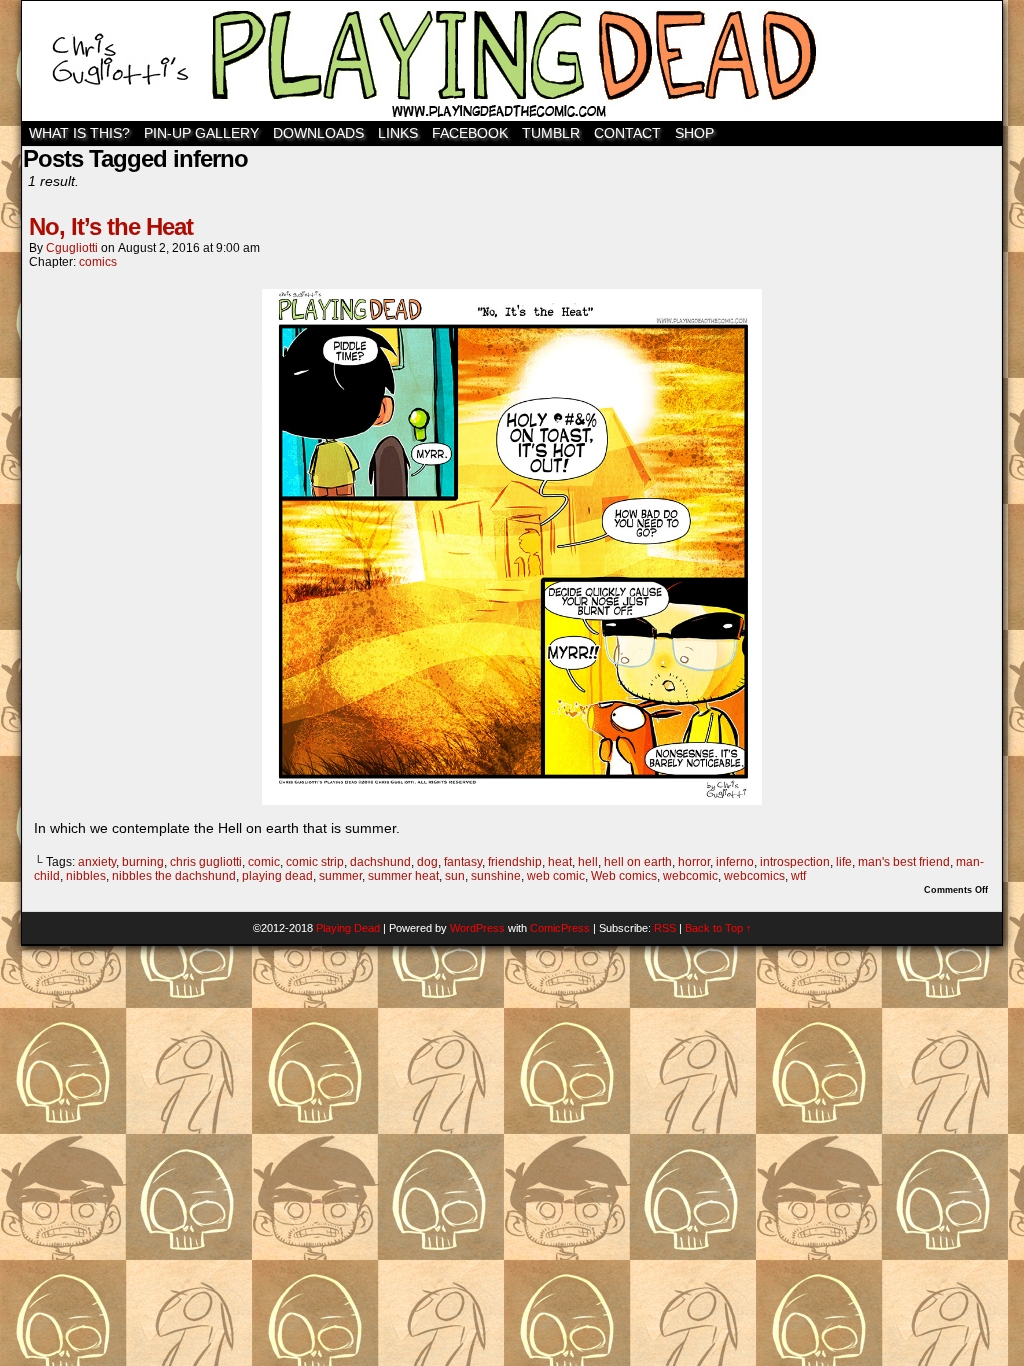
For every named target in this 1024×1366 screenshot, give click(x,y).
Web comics (624, 876)
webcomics (754, 876)
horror (694, 862)
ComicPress (560, 928)
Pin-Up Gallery (201, 133)
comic (264, 862)
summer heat (403, 876)
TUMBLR (551, 133)
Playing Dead (512, 61)
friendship (515, 862)
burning (143, 862)
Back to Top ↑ (718, 928)
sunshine (496, 876)
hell (588, 862)
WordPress (477, 928)
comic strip (315, 862)
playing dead (277, 876)
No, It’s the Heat (111, 226)
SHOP (694, 133)
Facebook (470, 133)
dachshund (380, 862)
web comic (556, 876)
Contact (627, 133)
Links (398, 133)
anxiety (97, 862)
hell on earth (638, 862)
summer (340, 876)
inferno (735, 862)
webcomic (690, 876)
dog (427, 862)
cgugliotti (72, 248)
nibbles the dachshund (174, 876)
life (844, 862)
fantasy (463, 862)
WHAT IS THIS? (79, 133)
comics (98, 262)
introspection (795, 862)
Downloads (318, 133)
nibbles (86, 876)
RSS (665, 928)
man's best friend (904, 862)
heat (560, 862)
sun (455, 876)
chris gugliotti (206, 862)
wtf (798, 876)
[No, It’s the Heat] (512, 800)
